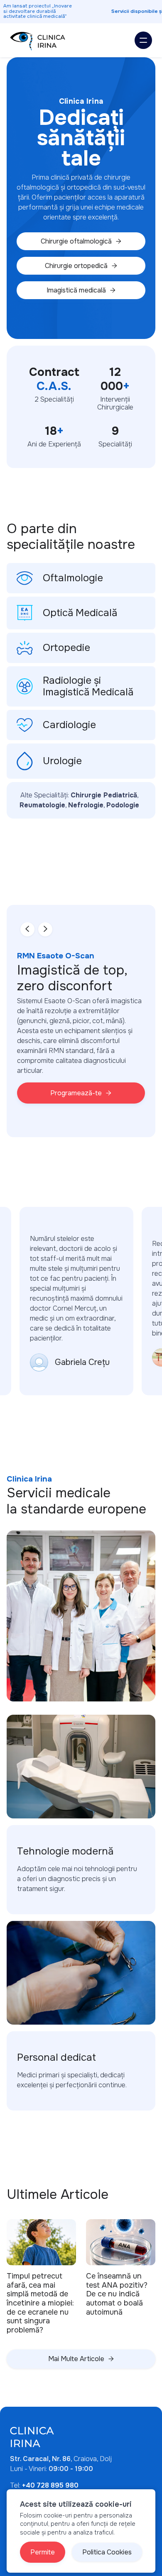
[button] (143, 40)
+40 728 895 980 (50, 2485)
